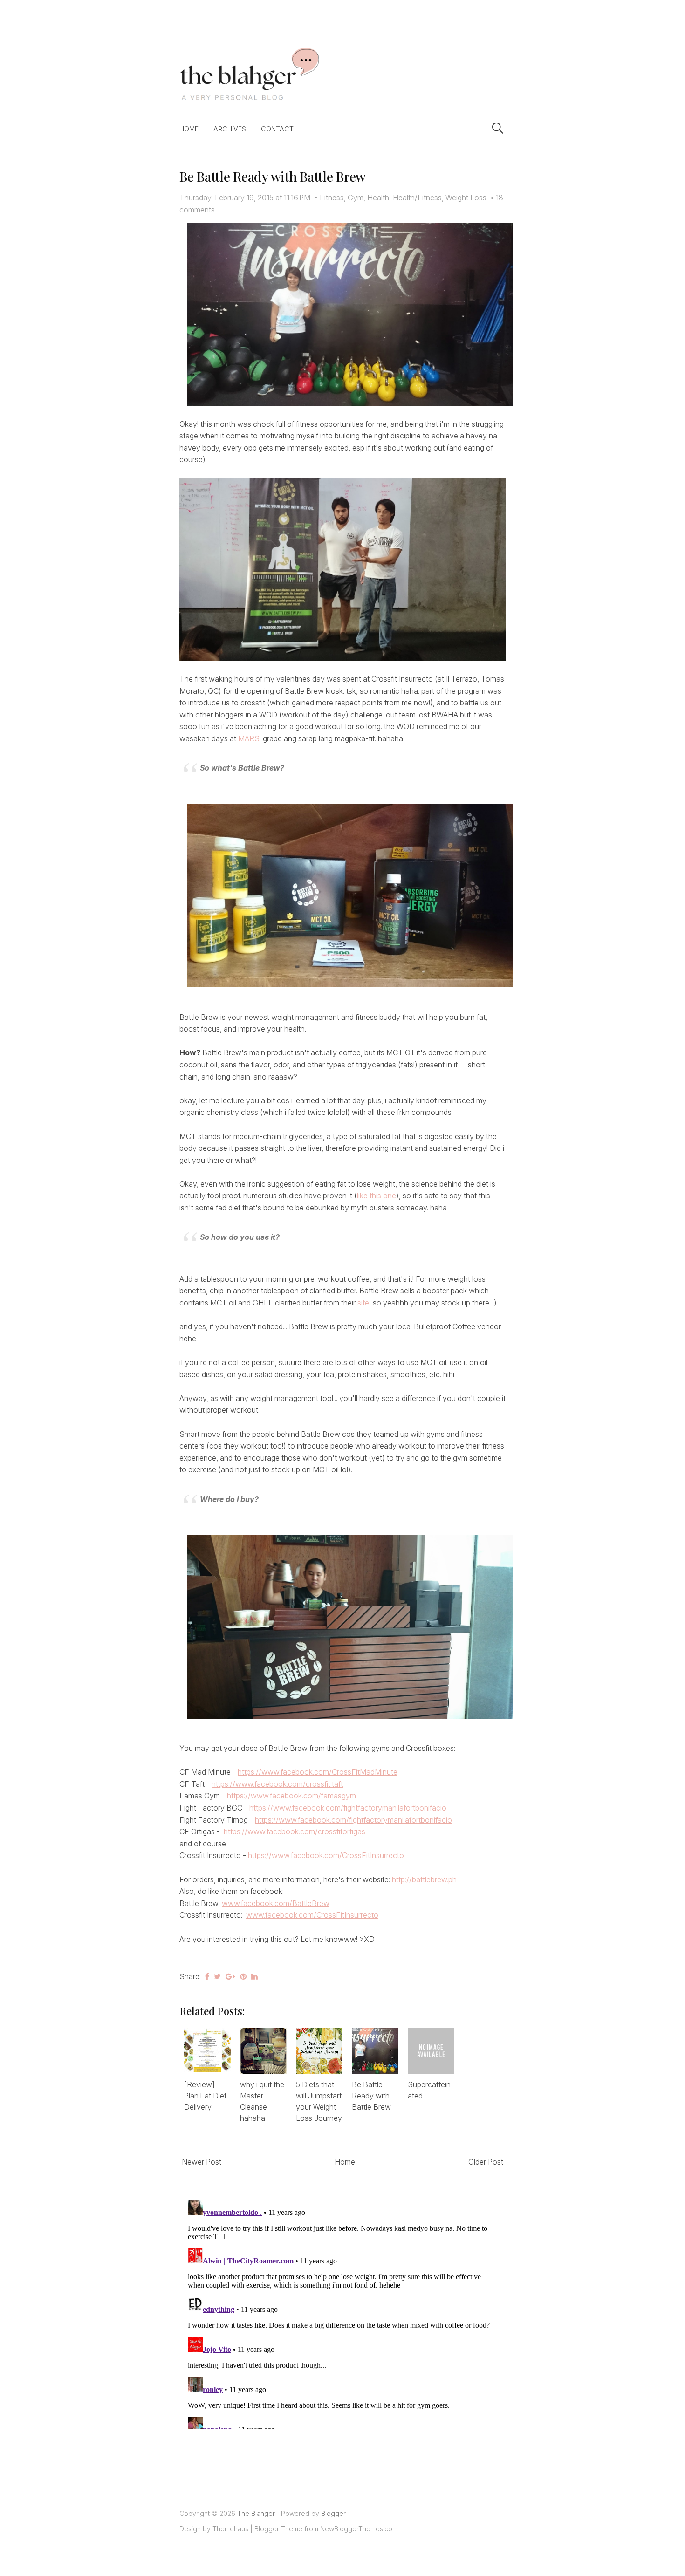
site (363, 1303)
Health (378, 198)
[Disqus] (342, 2313)
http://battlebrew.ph (424, 1879)
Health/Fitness (417, 198)
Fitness (332, 198)
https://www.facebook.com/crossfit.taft (277, 1784)
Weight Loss (466, 198)
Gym (356, 198)
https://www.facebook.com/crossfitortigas (295, 1831)
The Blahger (256, 2513)
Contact (277, 129)
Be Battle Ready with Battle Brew (273, 176)
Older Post (486, 2162)
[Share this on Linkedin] (254, 1976)
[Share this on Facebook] (207, 1976)
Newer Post (202, 2162)
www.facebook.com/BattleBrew (276, 1903)
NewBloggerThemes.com (359, 2529)
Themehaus (230, 2529)
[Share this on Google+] (230, 1976)
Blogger (333, 2513)
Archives (230, 129)
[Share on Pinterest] (243, 1976)
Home (189, 129)
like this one (377, 1196)
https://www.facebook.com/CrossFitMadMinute (318, 1772)
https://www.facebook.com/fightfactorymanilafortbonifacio (348, 1808)
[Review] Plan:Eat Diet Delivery (205, 2096)
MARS (249, 738)
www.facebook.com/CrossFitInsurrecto (312, 1915)
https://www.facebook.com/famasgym (291, 1796)
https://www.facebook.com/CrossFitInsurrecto (326, 1855)
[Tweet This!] (217, 1976)
